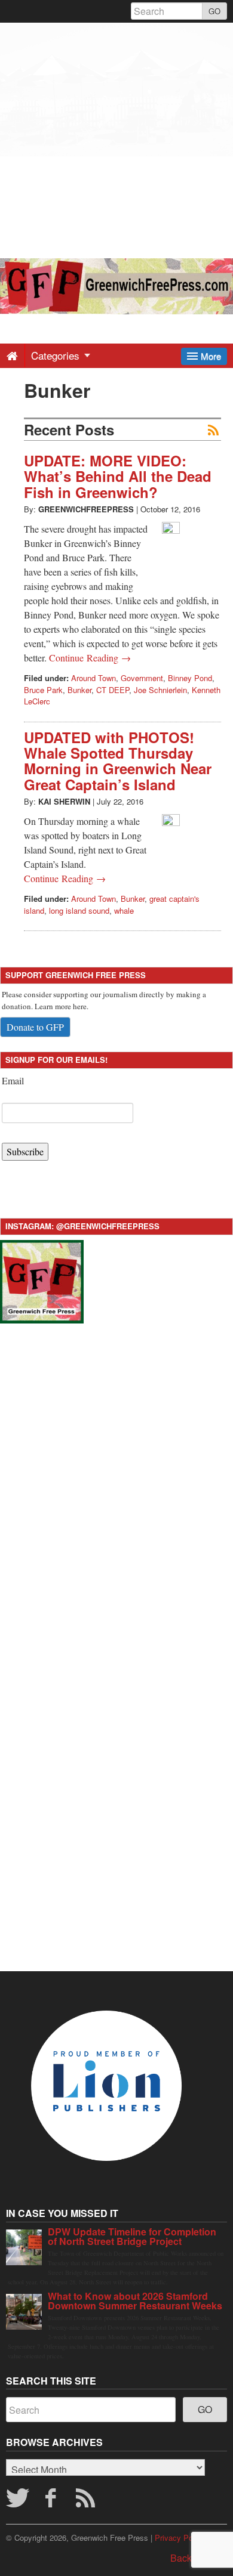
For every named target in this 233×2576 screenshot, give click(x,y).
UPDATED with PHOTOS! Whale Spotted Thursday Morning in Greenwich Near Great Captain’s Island (118, 761)
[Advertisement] (116, 139)
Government (142, 678)
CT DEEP (113, 690)
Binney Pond (190, 678)
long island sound (79, 910)
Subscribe (25, 1151)
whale (124, 910)
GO (214, 11)
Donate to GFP (35, 1027)
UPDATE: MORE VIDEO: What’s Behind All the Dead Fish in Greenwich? (118, 476)
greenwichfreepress (86, 509)
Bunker (79, 690)
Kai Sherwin (64, 801)
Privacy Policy (180, 2538)
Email (13, 1080)
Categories (57, 355)
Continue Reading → (90, 658)
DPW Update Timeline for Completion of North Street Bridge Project (132, 2236)
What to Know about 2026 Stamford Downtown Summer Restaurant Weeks (135, 2301)
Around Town (93, 678)
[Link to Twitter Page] (17, 2501)
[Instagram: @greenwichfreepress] (42, 1280)
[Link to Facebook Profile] (52, 2501)
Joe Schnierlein (160, 690)
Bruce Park (43, 690)
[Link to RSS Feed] (87, 2501)
